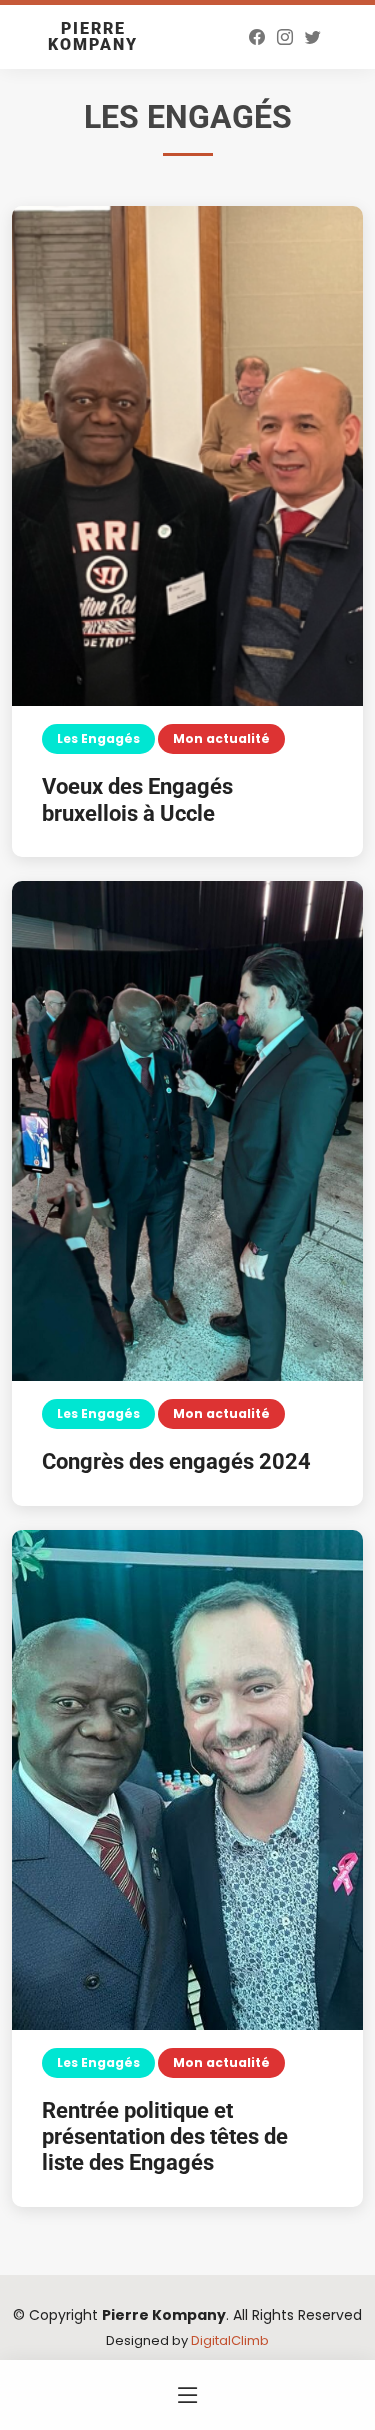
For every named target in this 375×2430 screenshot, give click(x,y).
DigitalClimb (230, 2340)
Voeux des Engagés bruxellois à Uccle (137, 799)
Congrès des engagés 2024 (176, 1461)
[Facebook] (257, 37)
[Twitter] (313, 37)
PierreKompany (93, 36)
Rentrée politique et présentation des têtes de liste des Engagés (165, 2137)
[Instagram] (285, 37)
